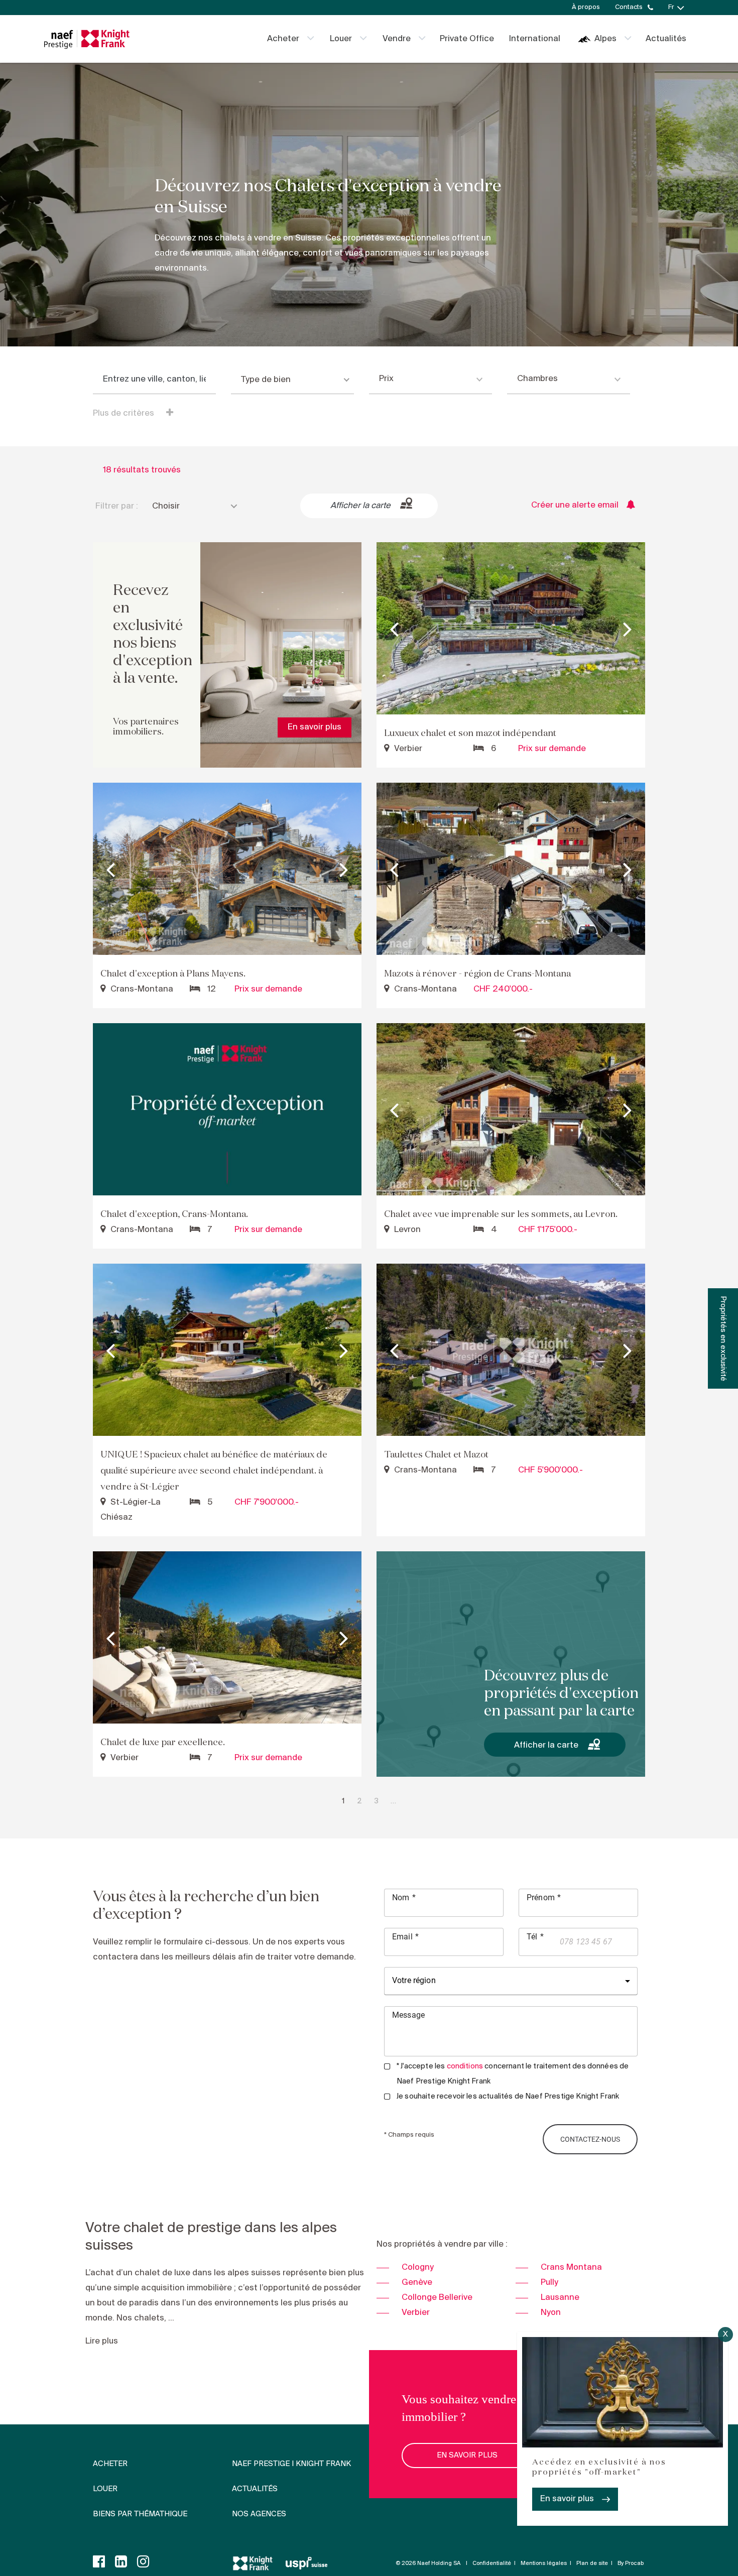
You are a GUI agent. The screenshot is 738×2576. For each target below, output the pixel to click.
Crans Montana (571, 2267)
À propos (586, 7)
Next (628, 629)
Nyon (551, 2313)
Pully (549, 2283)
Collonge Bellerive (437, 2298)
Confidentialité (492, 2563)
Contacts (629, 7)
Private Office (467, 39)
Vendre (397, 39)
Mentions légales (544, 2563)
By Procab (631, 2563)
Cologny (418, 2267)
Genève (417, 2283)
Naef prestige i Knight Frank (291, 2464)
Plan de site (592, 2563)
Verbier (416, 2313)
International (535, 39)
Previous (394, 629)
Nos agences (259, 2514)
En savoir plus (567, 2499)
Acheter (283, 39)
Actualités (666, 39)
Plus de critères (125, 413)
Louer (341, 39)
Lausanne (560, 2298)
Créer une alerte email (575, 505)
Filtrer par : (117, 506)
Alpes (605, 39)
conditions (465, 2066)
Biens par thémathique (140, 2514)
